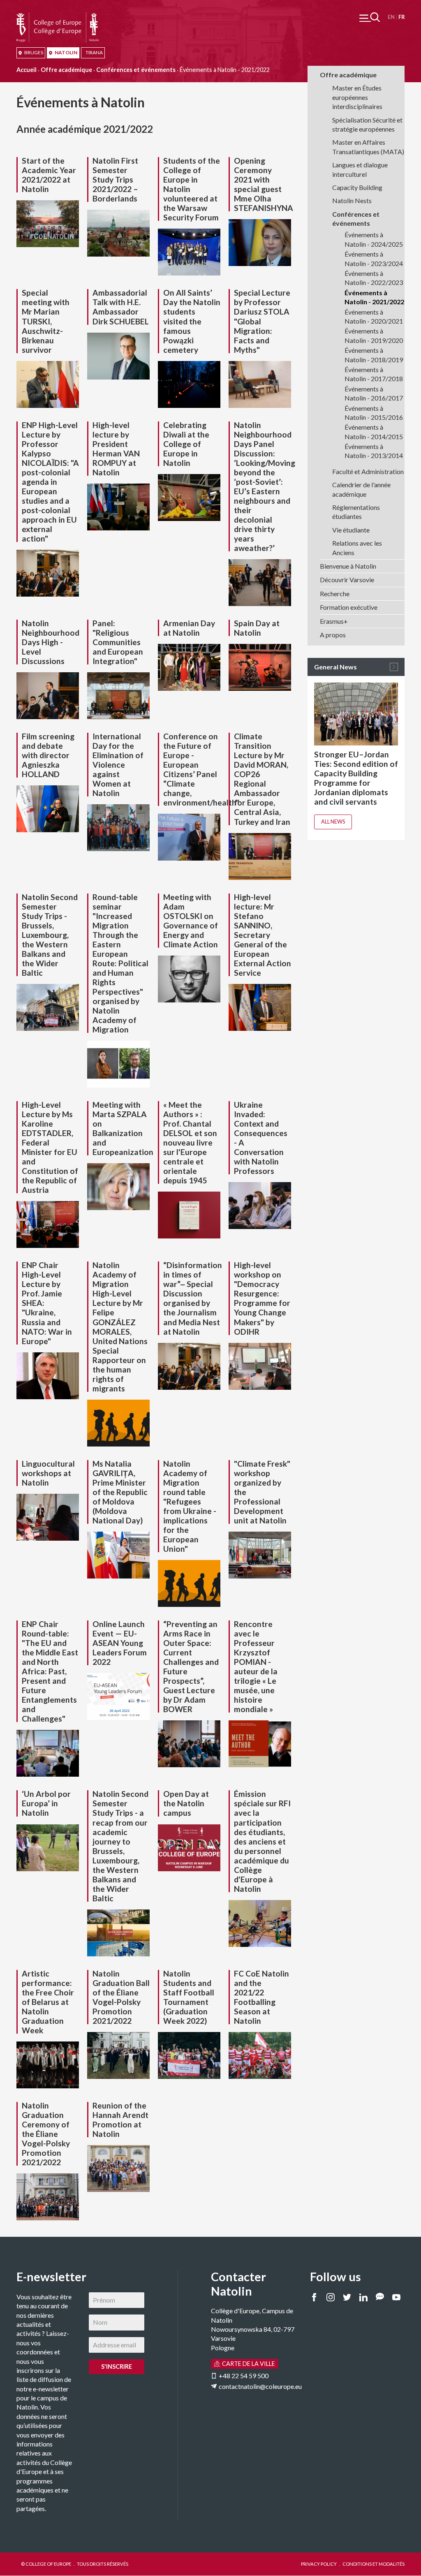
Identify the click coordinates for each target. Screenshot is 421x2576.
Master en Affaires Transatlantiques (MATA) (368, 147)
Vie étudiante (351, 530)
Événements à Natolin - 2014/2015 (374, 432)
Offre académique (66, 70)
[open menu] (370, 17)
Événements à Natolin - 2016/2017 (374, 393)
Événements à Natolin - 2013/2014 (374, 451)
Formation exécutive (349, 607)
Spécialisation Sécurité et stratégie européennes (367, 124)
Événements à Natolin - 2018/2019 (374, 355)
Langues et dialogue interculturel (360, 169)
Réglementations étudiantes (356, 512)
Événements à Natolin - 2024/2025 (374, 239)
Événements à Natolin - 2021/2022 (374, 297)
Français (401, 17)
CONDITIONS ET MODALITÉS (374, 2564)
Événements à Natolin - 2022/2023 (374, 278)
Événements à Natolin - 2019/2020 (374, 335)
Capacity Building (357, 187)
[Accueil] (58, 17)
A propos (333, 635)
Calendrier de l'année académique (361, 489)
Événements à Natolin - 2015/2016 (374, 413)
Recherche (335, 594)
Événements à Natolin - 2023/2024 (374, 258)
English (391, 17)
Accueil (27, 70)
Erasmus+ (334, 621)
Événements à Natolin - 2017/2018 (374, 374)
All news (333, 822)
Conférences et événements (136, 70)
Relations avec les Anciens (357, 547)
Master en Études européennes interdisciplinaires (357, 97)
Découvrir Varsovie (347, 580)
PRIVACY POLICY (319, 2564)
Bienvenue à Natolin (348, 566)
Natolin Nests (352, 200)
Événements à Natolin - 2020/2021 (374, 316)
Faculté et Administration (368, 471)
